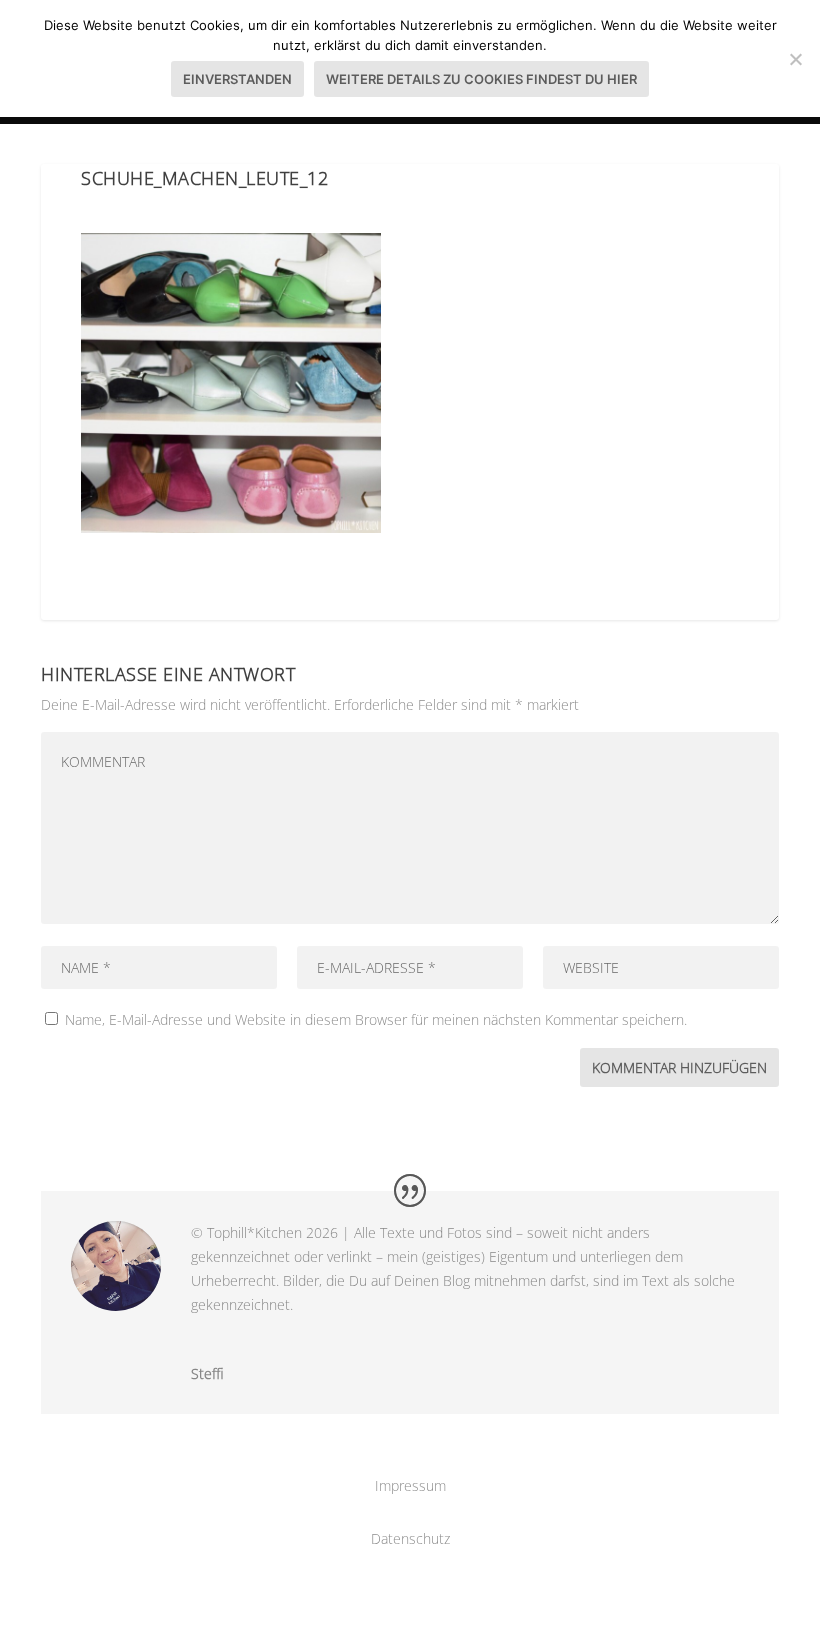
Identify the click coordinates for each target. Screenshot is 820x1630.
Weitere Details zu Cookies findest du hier (481, 79)
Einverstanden (237, 79)
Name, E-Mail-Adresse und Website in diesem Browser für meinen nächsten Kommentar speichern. (376, 1019)
